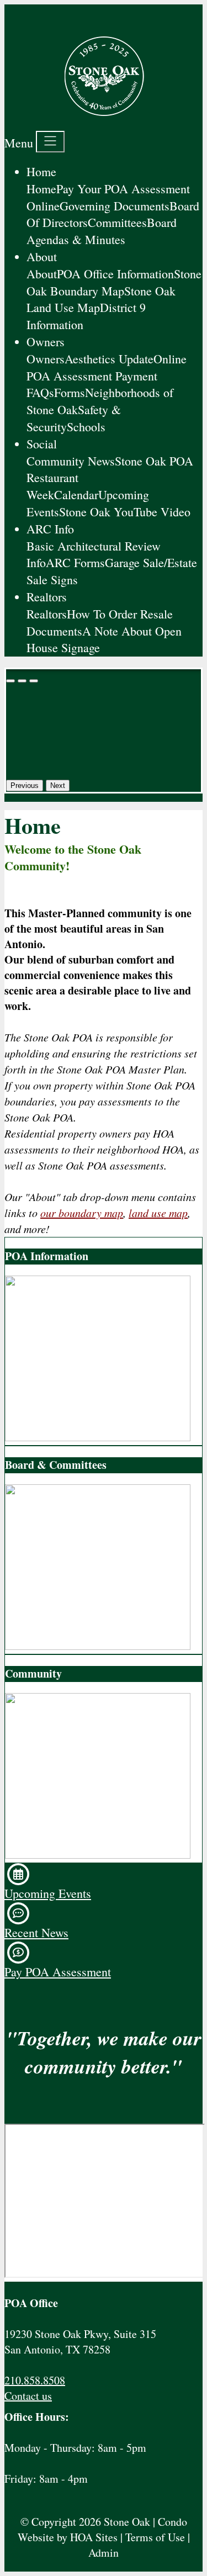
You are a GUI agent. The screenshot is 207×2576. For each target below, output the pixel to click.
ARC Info (50, 529)
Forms (70, 392)
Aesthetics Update (109, 359)
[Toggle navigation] (50, 142)
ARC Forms (75, 562)
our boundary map (82, 1213)
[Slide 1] (22, 681)
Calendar (76, 494)
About (42, 256)
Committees (117, 222)
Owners (46, 342)
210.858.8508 (35, 2380)
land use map (158, 1213)
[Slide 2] (34, 681)
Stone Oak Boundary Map (114, 282)
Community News (71, 461)
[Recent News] (18, 1911)
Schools (86, 427)
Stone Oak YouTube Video (125, 512)
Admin (104, 2553)
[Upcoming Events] (18, 1873)
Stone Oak (127, 2522)
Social (42, 444)
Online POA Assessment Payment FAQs (107, 376)
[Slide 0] (10, 681)
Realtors (47, 597)
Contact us (28, 2396)
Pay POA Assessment (58, 1972)
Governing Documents (115, 206)
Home (41, 171)
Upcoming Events (48, 1893)
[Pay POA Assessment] (18, 1951)
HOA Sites (94, 2537)
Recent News (36, 1932)
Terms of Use (155, 2537)
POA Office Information (115, 274)
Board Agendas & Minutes (102, 231)
